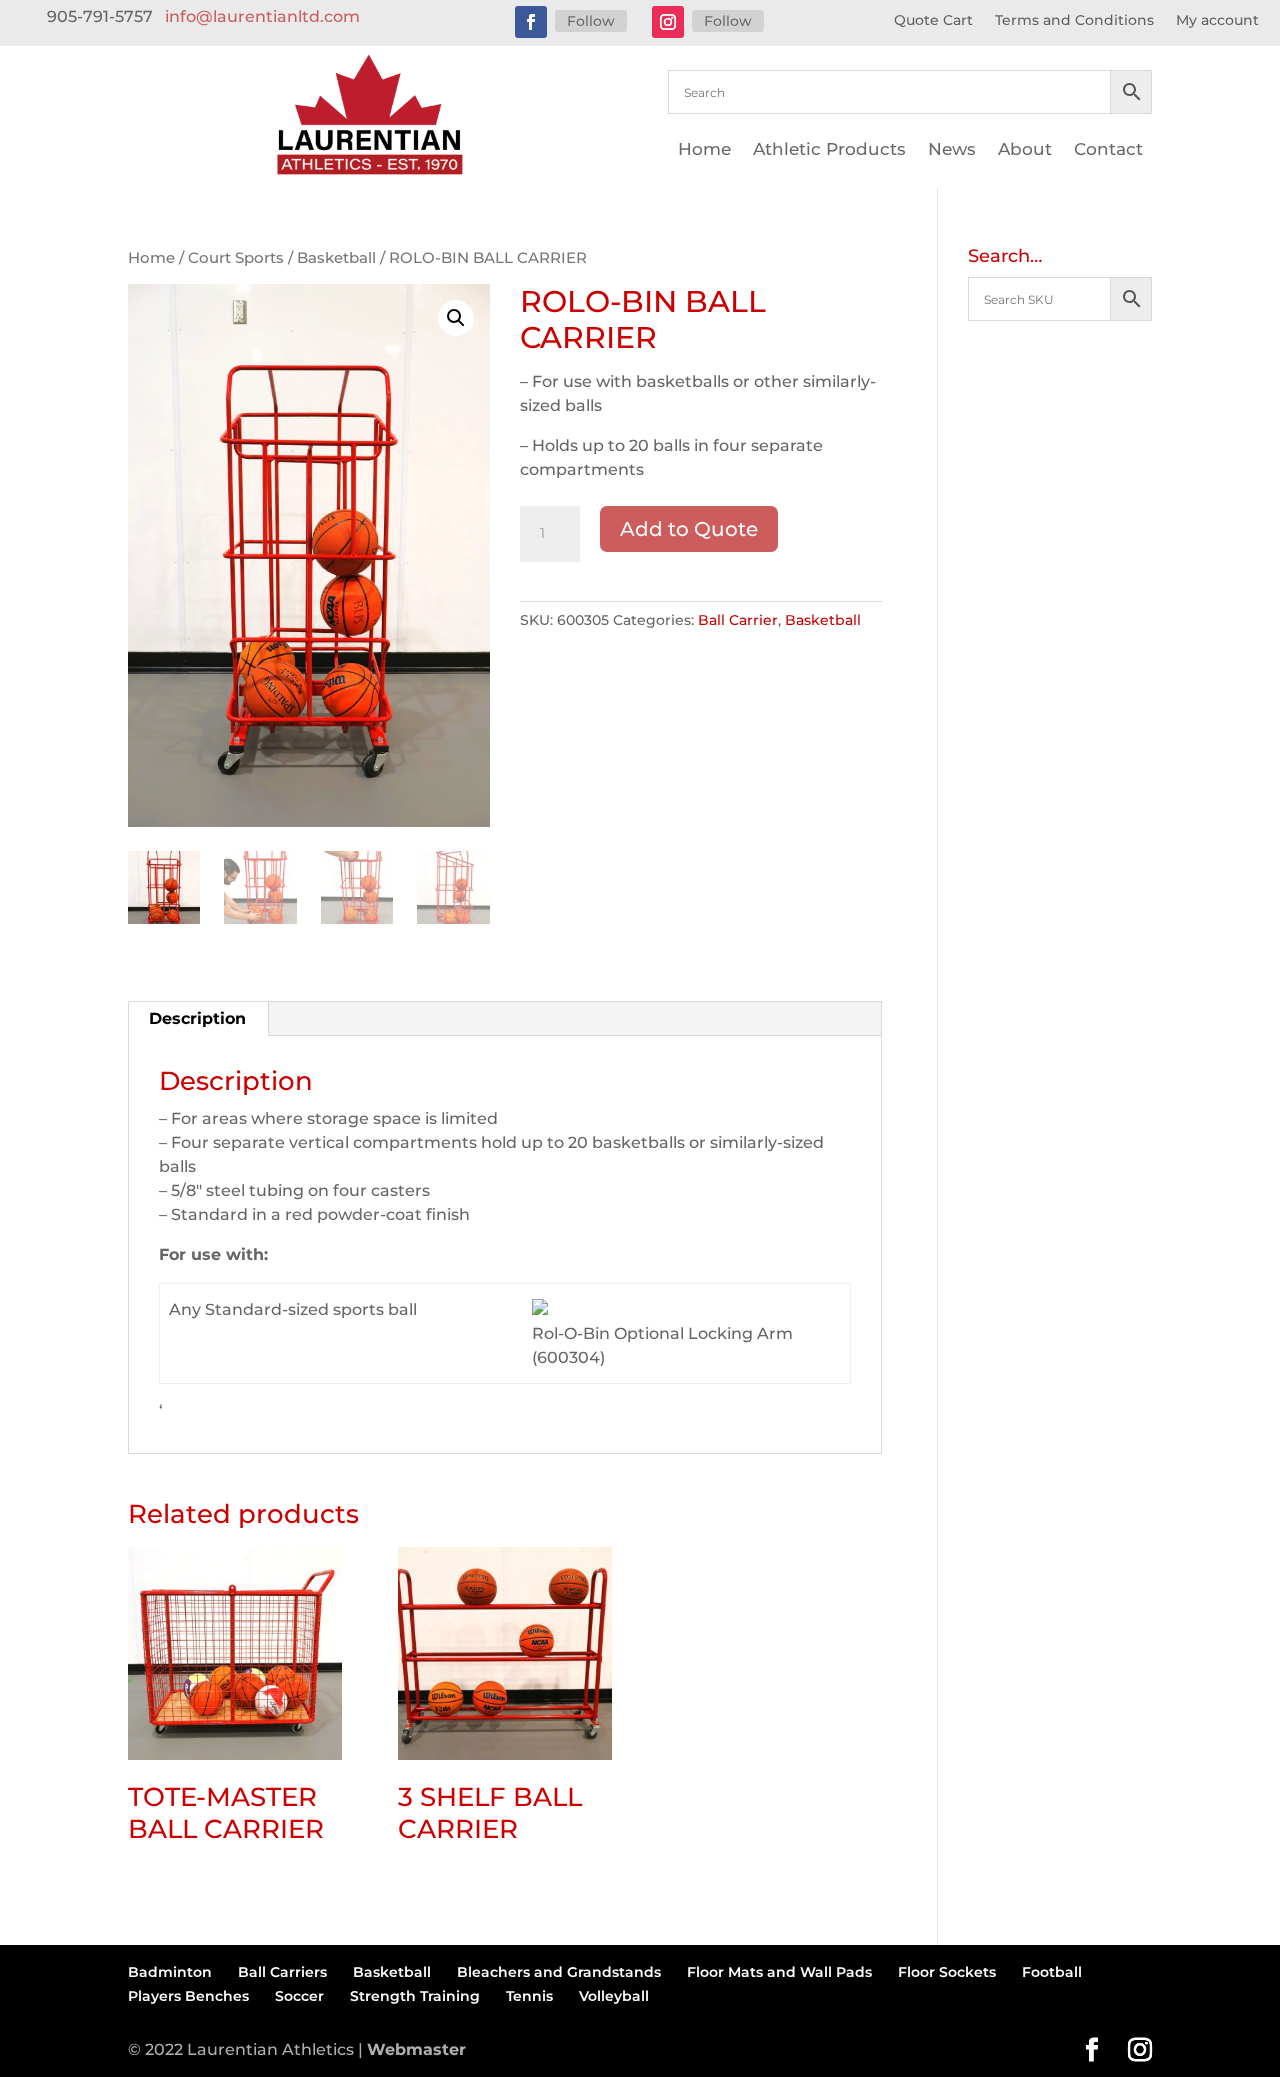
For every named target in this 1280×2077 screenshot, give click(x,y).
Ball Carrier (738, 620)
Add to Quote (689, 529)
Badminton (170, 1972)
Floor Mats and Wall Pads (779, 1972)
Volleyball (614, 1996)
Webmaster (416, 2049)
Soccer (299, 1996)
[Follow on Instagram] (668, 22)
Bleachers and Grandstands (559, 1972)
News (952, 150)
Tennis (529, 1996)
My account (1217, 21)
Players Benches (188, 1996)
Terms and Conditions (1074, 21)
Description (197, 1018)
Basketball (336, 258)
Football (1052, 1972)
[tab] (198, 1019)
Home (704, 150)
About (1025, 150)
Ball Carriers (282, 1972)
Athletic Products (829, 150)
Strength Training (415, 1996)
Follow (591, 21)
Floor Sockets (947, 1972)
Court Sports (236, 258)
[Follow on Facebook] (531, 22)
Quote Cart (933, 21)
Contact (1108, 150)
